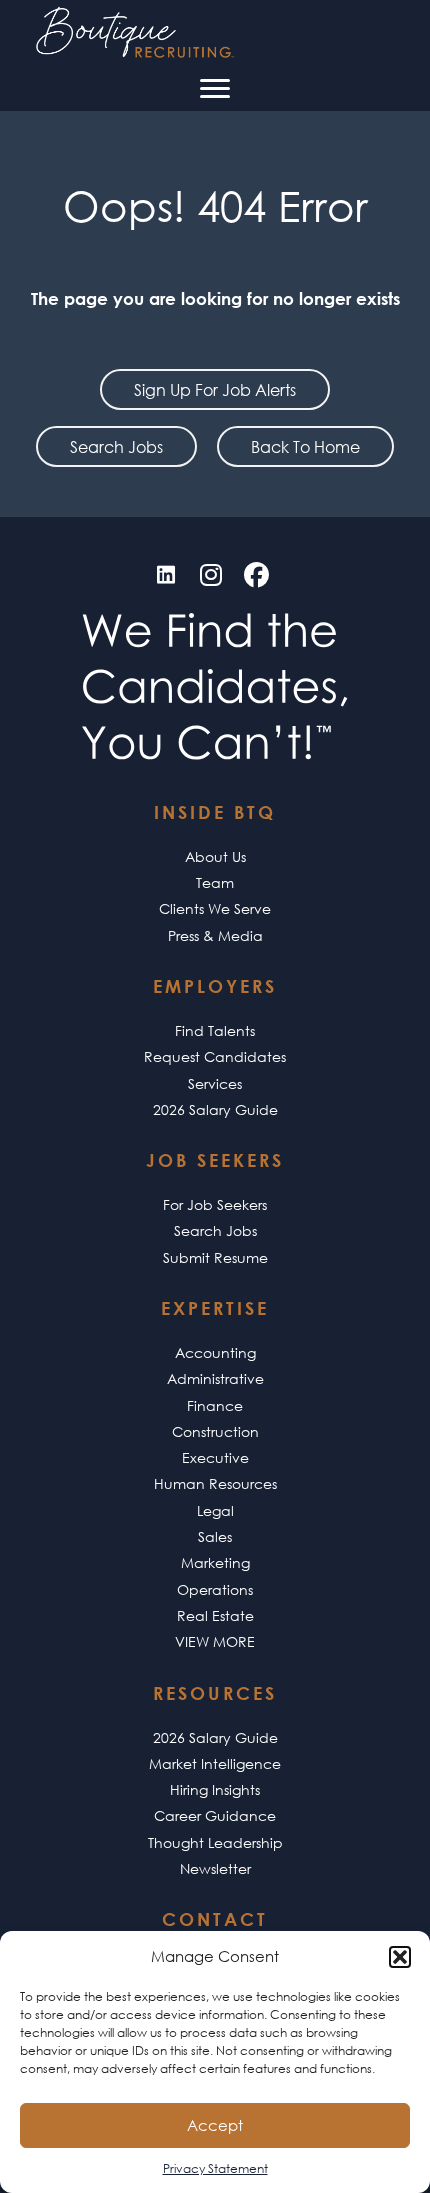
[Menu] (215, 89)
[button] (400, 1957)
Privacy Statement (215, 2168)
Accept (215, 2125)
